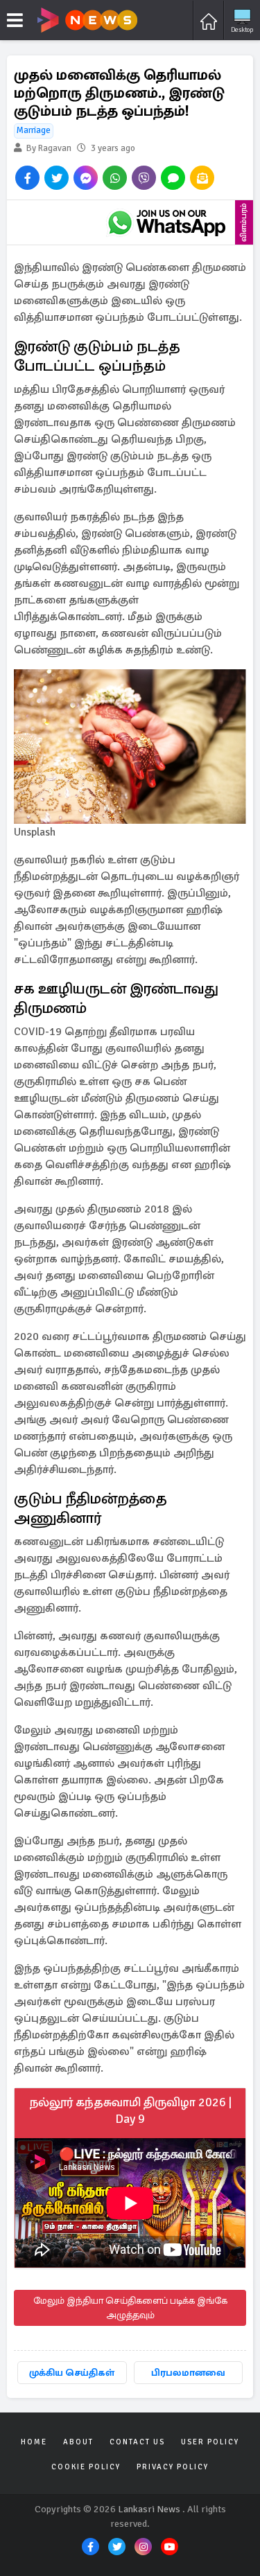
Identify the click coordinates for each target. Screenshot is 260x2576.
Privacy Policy (173, 2467)
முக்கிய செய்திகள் (72, 2373)
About (78, 2442)
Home (34, 2442)
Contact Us (137, 2442)
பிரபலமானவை (188, 2373)
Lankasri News (149, 2509)
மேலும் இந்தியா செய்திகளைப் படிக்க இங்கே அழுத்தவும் (130, 2308)
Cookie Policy (86, 2467)
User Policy (210, 2442)
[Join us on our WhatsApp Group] (166, 222)
